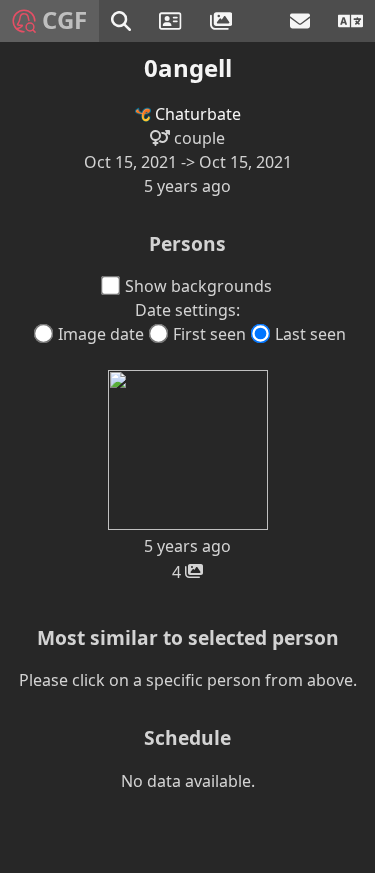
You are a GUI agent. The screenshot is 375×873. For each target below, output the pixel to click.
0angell (188, 67)
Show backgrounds (198, 286)
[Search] (123, 21)
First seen (209, 334)
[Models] (172, 21)
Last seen (310, 334)
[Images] (223, 21)
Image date (101, 334)
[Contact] (302, 21)
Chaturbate (196, 114)
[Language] (350, 21)
